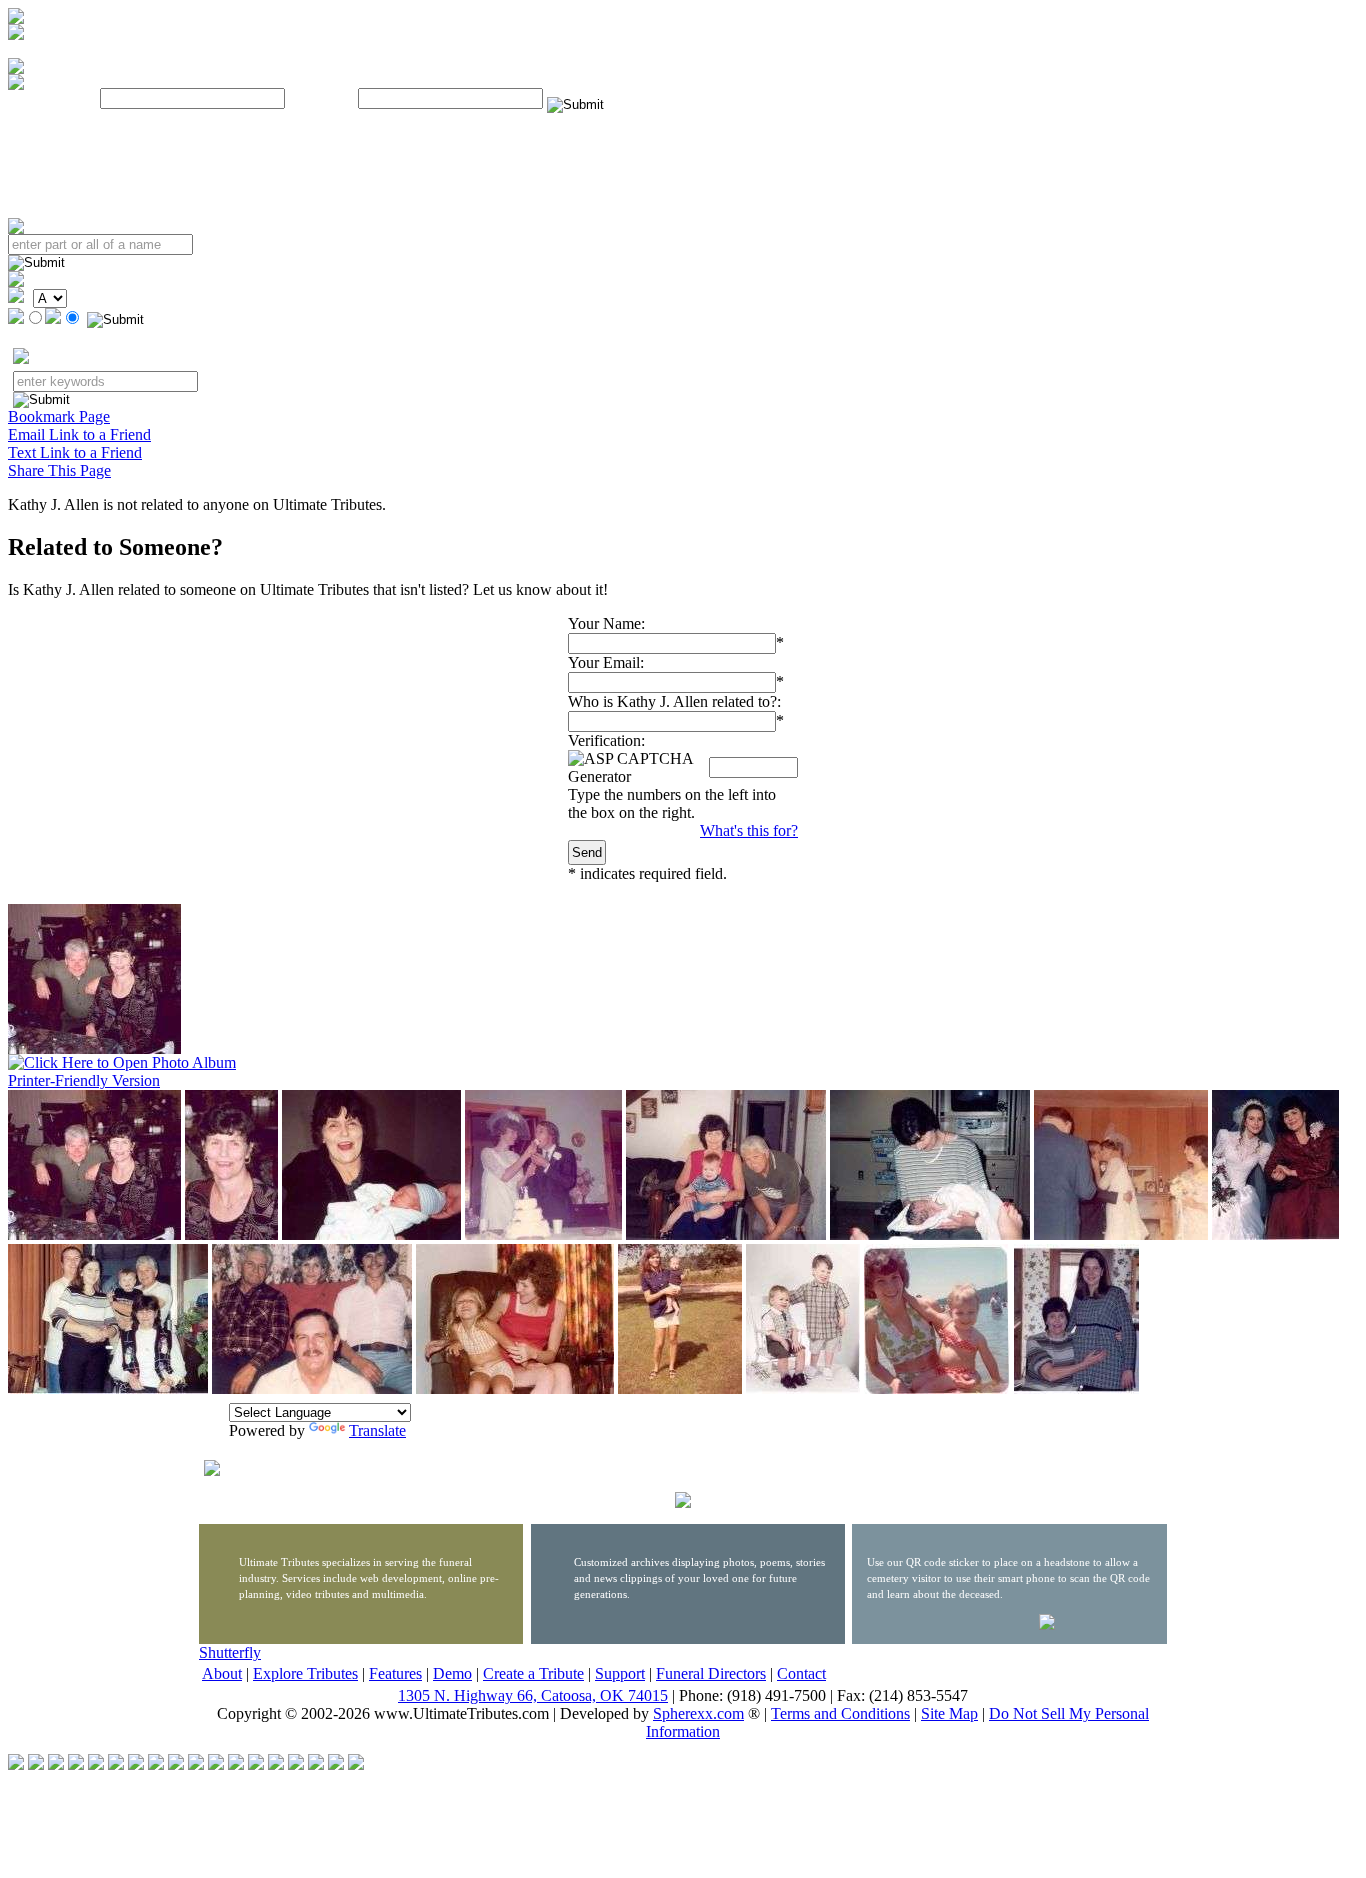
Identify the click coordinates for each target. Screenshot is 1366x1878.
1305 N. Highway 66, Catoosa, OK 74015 (533, 1695)
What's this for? (749, 830)
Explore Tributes (305, 1673)
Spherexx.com (698, 1713)
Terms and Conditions (840, 1713)
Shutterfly (230, 1652)
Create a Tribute (533, 1673)
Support (620, 1673)
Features (395, 1673)
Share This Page (59, 470)
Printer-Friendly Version (84, 1080)
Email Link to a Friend (79, 434)
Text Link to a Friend (75, 452)
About (222, 1673)
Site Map (949, 1713)
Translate (377, 1430)
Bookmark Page (59, 416)
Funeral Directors (711, 1673)
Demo (452, 1673)
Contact (801, 1673)
